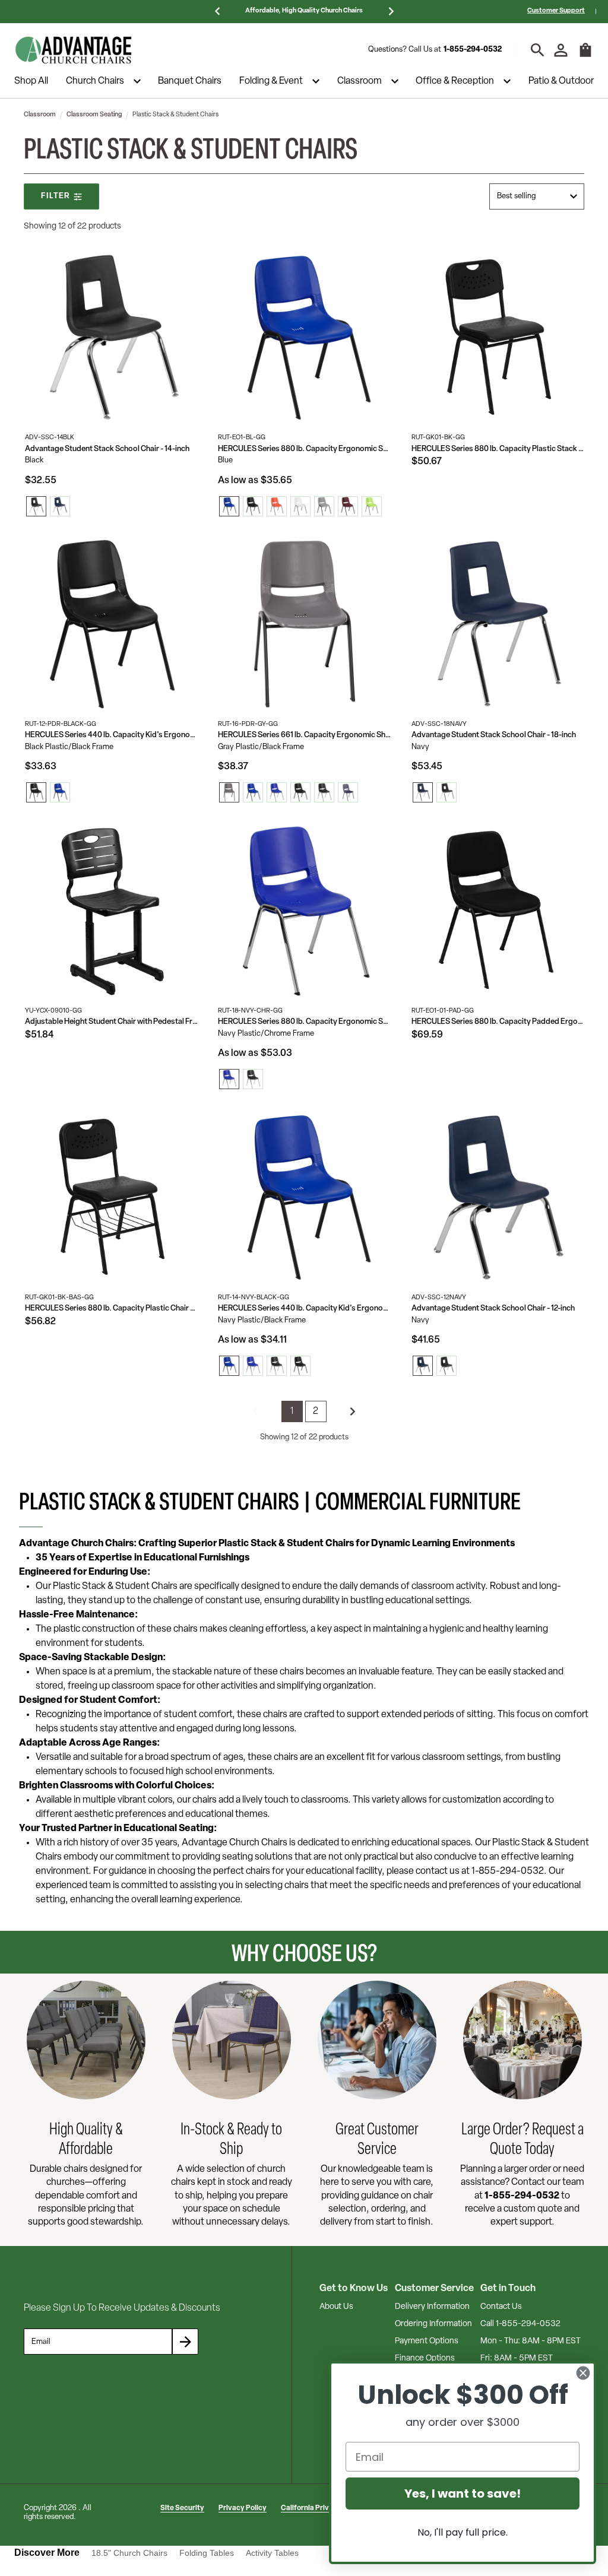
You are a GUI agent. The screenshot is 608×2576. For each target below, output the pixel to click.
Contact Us (501, 2307)
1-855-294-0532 (473, 50)
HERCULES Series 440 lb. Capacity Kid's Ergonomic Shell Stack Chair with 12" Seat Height (111, 735)
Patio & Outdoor (561, 81)
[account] (561, 50)
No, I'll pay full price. (463, 2532)
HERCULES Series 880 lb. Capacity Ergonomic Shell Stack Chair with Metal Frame (304, 449)
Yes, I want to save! (463, 2493)
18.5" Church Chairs (129, 2553)
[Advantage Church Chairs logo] (74, 50)
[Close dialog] (583, 2373)
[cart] (585, 56)
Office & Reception (455, 81)
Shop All (31, 81)
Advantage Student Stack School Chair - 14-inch (107, 449)
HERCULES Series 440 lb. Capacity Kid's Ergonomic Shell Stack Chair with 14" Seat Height (304, 1308)
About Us (336, 2307)
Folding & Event (271, 81)
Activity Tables (272, 2553)
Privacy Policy (243, 2508)
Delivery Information (432, 2307)
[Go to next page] (353, 1411)
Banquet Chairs (190, 81)
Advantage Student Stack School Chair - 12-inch (493, 1308)
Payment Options (427, 2341)
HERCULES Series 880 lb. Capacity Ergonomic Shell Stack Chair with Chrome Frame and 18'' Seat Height (304, 1022)
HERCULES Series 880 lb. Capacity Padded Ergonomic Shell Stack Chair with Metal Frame (498, 1022)
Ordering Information (433, 2324)
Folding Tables (207, 2553)
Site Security (182, 2508)
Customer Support (556, 11)
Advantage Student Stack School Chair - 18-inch (494, 735)
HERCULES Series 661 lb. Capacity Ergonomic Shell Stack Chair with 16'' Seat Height (304, 735)
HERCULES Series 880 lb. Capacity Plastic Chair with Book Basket (111, 1308)
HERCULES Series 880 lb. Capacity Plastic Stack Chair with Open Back (498, 449)
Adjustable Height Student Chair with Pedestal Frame (111, 1022)
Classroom (360, 81)
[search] (538, 50)
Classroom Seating (94, 115)
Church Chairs (95, 81)
